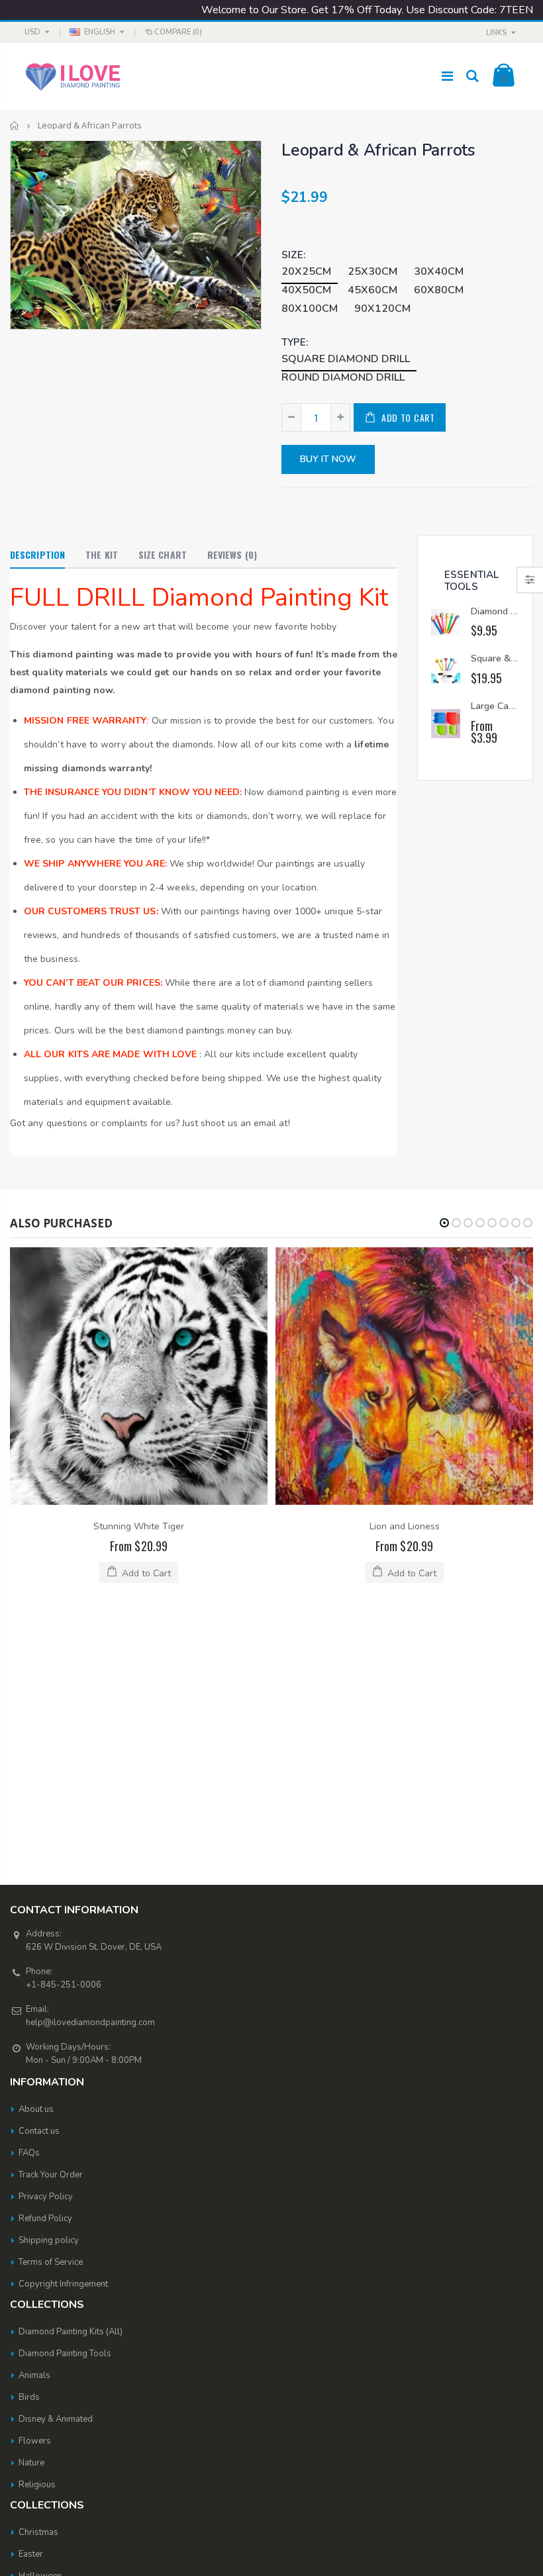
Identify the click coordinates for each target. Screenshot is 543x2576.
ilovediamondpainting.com (357, 2548)
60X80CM (439, 290)
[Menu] (447, 76)
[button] (444, 1223)
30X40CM (439, 271)
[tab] (37, 555)
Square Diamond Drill (346, 359)
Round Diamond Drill (343, 377)
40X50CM (306, 290)
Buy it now (328, 459)
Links (496, 33)
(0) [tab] (232, 554)
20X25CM (306, 271)
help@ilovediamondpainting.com (90, 1765)
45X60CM (372, 290)
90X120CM (382, 309)
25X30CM (372, 271)
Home (15, 125)
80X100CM (310, 309)
